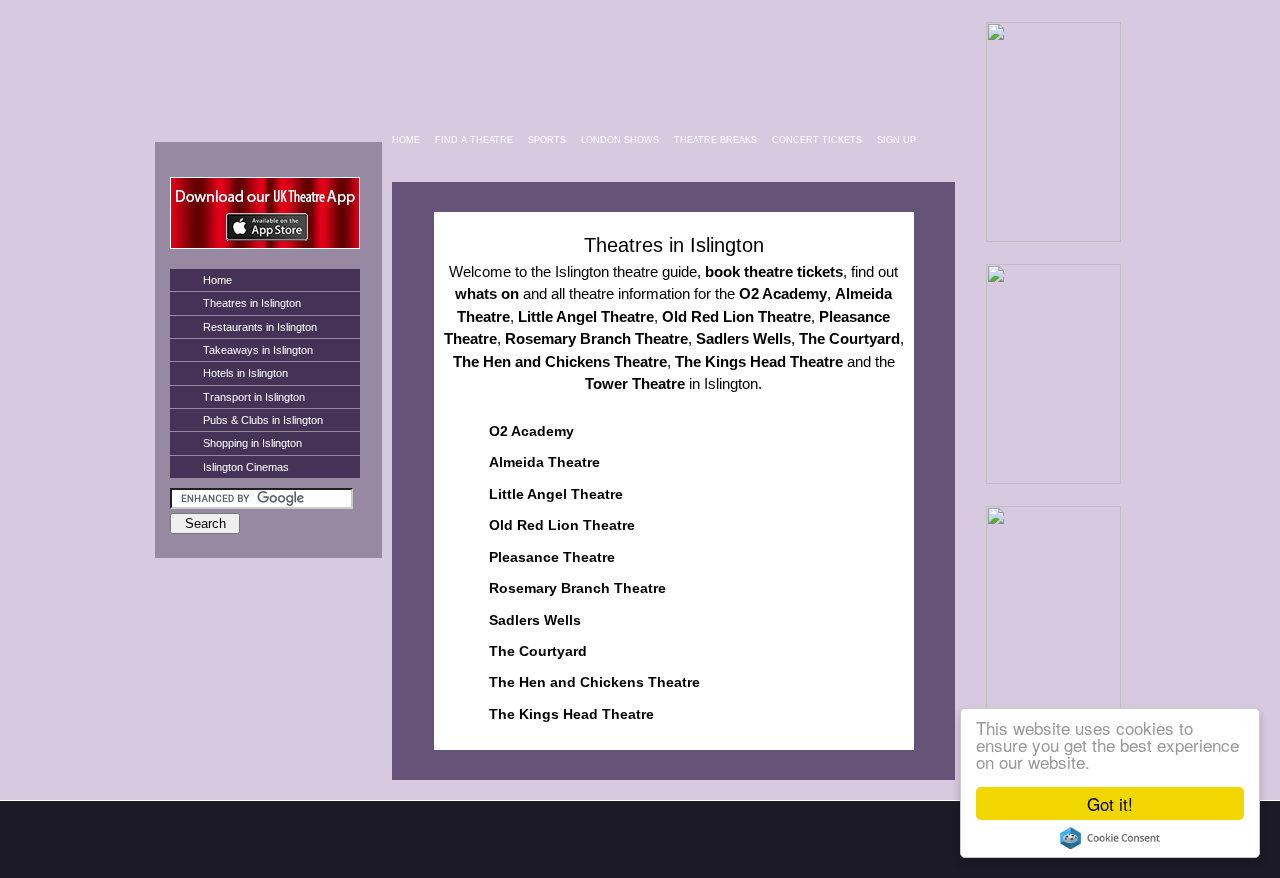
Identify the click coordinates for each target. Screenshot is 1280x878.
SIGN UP (896, 140)
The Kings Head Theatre (571, 714)
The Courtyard (538, 651)
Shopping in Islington (252, 443)
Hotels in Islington (245, 373)
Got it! (1110, 803)
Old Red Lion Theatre (562, 525)
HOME (406, 140)
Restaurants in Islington (260, 327)
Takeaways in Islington (258, 350)
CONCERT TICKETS (817, 140)
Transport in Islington (254, 397)
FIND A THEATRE (474, 140)
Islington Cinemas (246, 467)
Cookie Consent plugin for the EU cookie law (1110, 838)
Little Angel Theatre (556, 494)
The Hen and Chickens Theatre (594, 682)
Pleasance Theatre (552, 557)
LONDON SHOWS (620, 140)
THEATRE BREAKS (715, 140)
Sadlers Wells (535, 620)
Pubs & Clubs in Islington (263, 420)
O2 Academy (531, 431)
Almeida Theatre (544, 462)
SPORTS (547, 140)
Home (217, 280)
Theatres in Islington (252, 303)
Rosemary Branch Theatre (577, 588)
